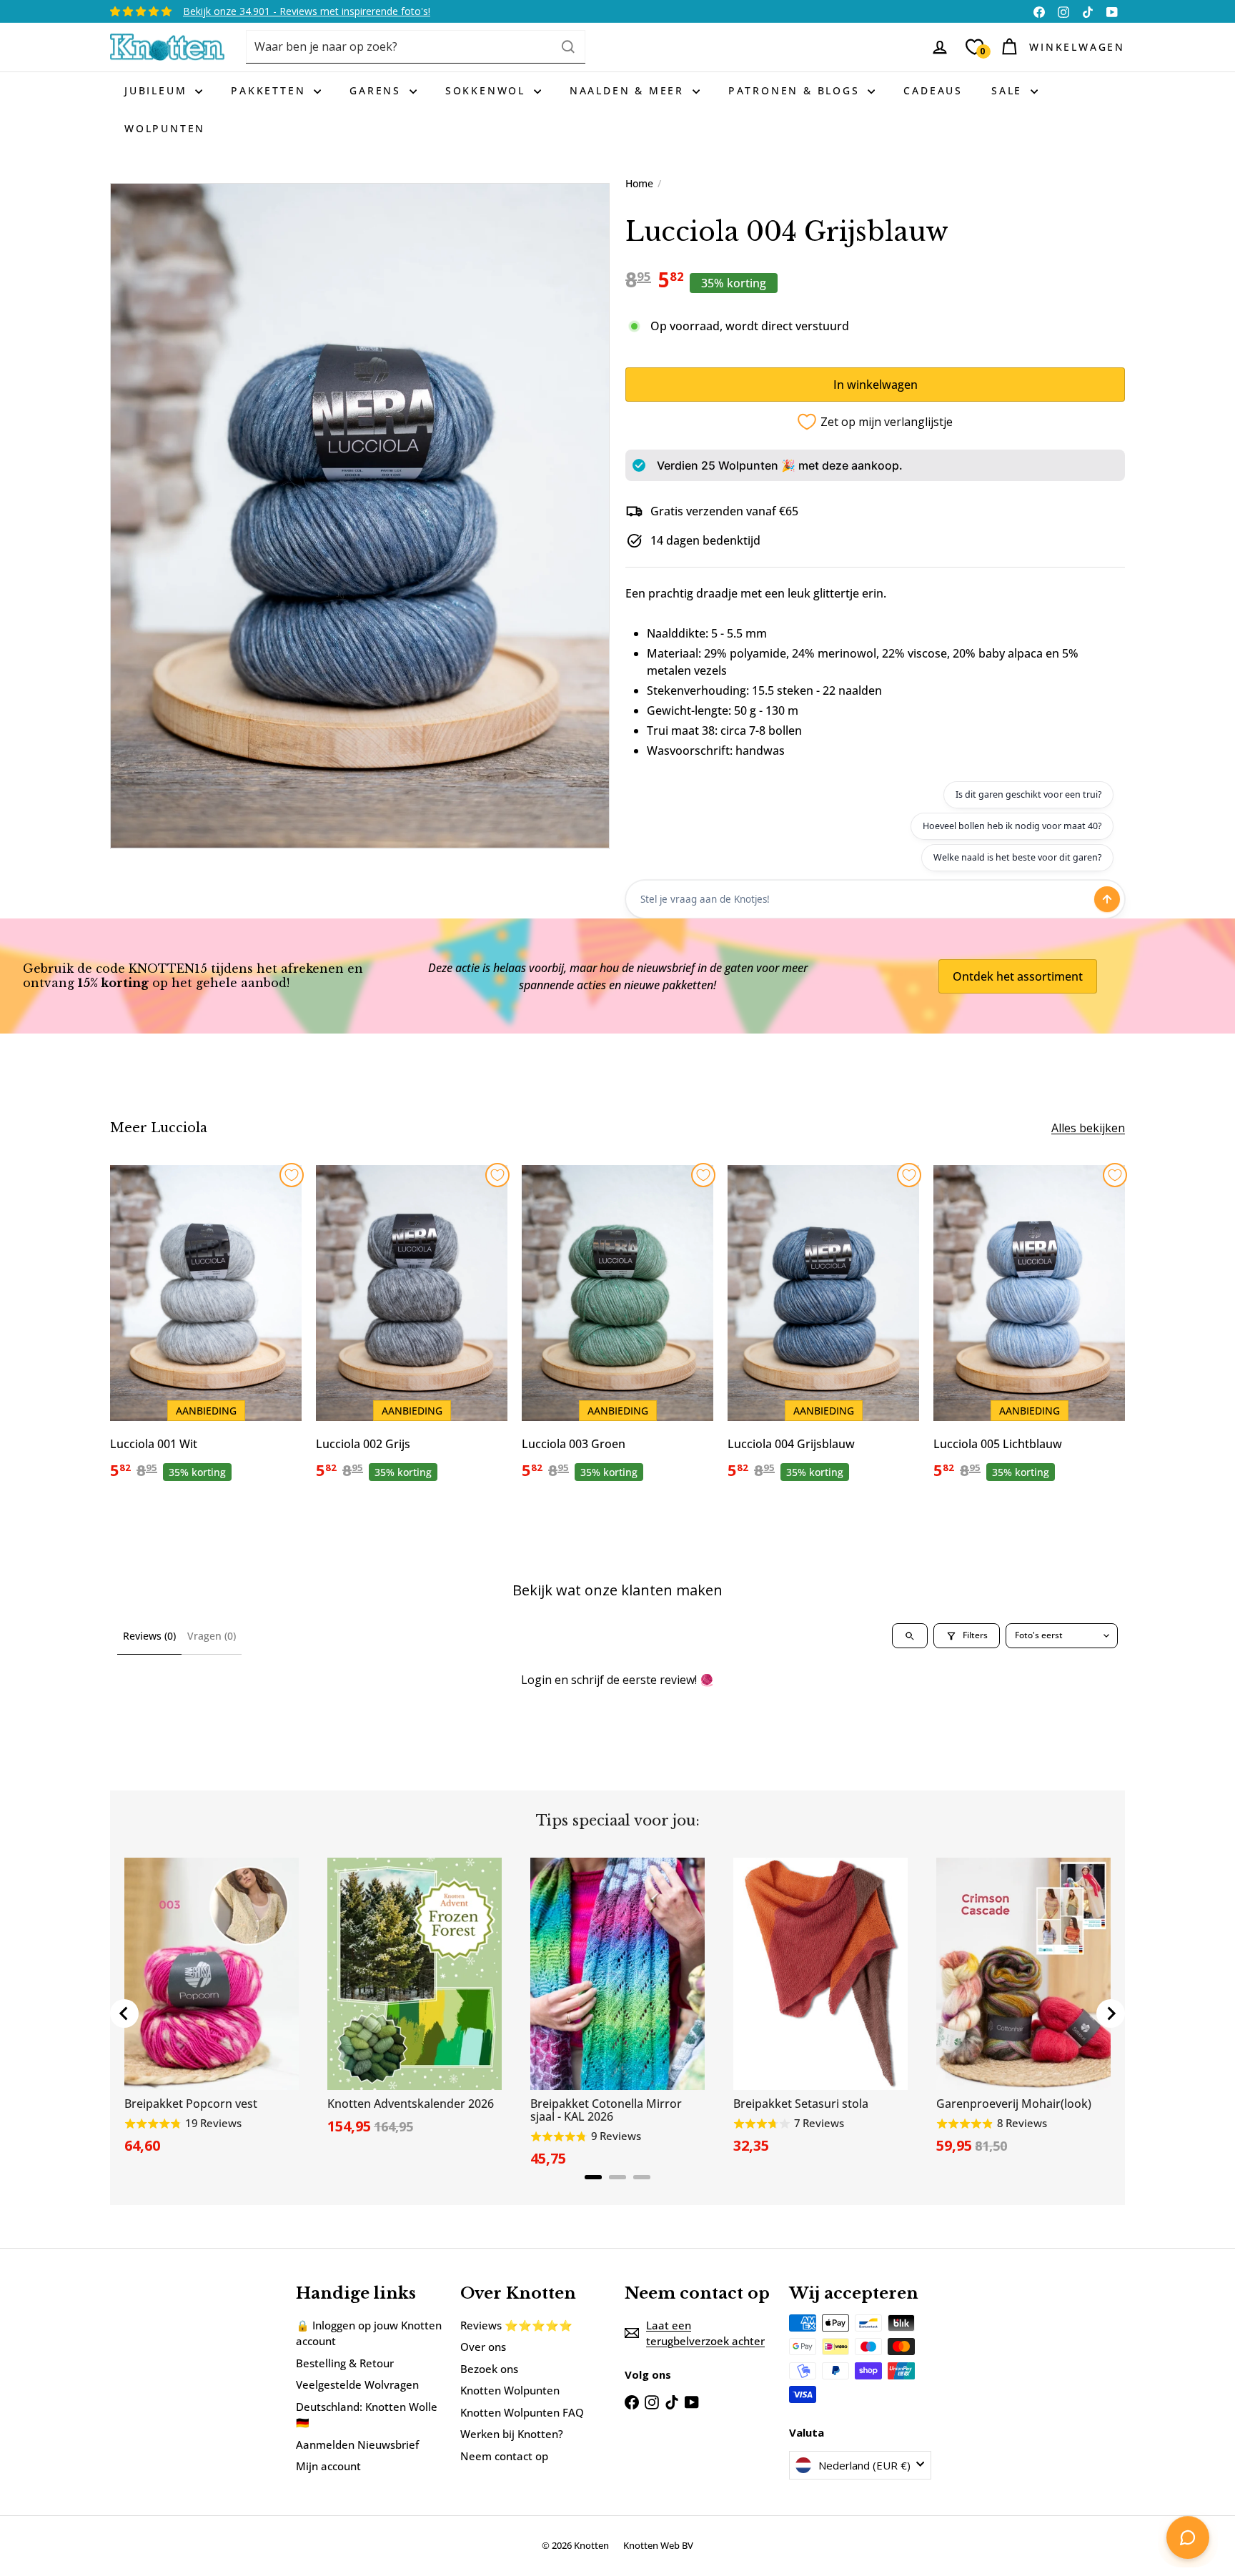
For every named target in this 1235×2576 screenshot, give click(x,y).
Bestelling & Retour (345, 2363)
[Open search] (910, 1636)
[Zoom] (360, 516)
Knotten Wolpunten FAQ (522, 2412)
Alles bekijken (1088, 1128)
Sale (1009, 90)
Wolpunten (165, 128)
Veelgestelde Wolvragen (357, 2384)
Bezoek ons (489, 2369)
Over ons (483, 2347)
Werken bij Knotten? (512, 2434)
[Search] (568, 47)
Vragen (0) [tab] (212, 1636)
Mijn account (328, 2466)
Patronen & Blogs (797, 90)
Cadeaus (933, 90)
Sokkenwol (488, 90)
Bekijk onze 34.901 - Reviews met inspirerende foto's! (307, 11)
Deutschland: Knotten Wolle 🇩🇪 (367, 2415)
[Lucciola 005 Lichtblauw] (1029, 1330)
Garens (378, 90)
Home (639, 183)
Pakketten (271, 90)
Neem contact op (504, 2456)
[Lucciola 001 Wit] (206, 1330)
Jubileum (158, 90)
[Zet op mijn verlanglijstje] (292, 1175)
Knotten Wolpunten (510, 2390)
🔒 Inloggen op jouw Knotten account (369, 2333)
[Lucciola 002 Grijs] (412, 1330)
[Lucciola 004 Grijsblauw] (823, 1330)
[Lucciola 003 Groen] (617, 1330)
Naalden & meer (629, 90)
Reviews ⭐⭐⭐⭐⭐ (516, 2325)
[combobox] (416, 47)
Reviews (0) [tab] (149, 1636)
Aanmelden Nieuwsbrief (357, 2444)
